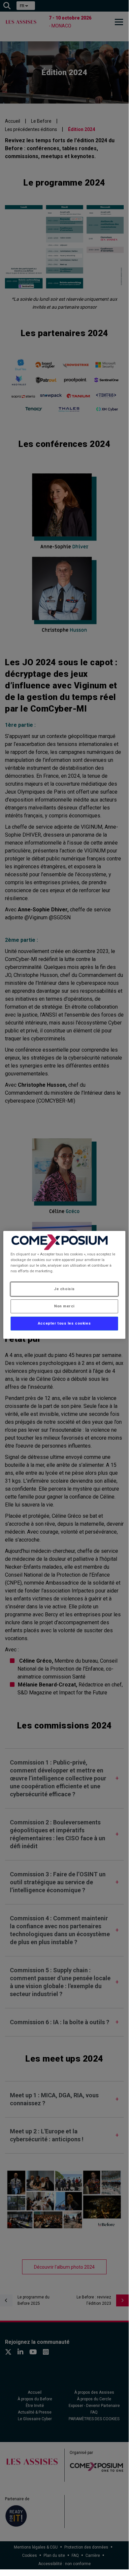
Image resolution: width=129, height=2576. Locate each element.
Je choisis (64, 1289)
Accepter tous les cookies (64, 1323)
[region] (64, 1285)
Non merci (64, 1306)
